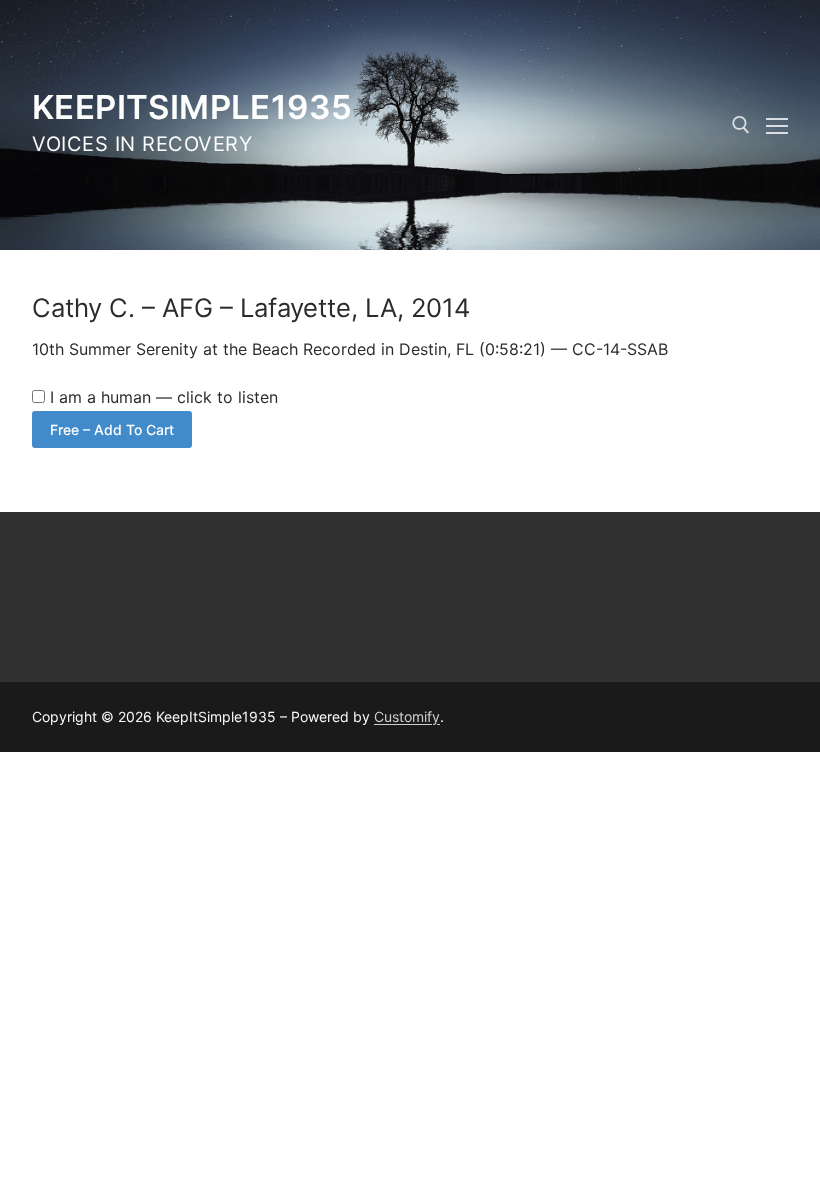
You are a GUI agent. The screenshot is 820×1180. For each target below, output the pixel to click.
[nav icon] (777, 125)
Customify (407, 716)
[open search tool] (741, 125)
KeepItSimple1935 (192, 107)
